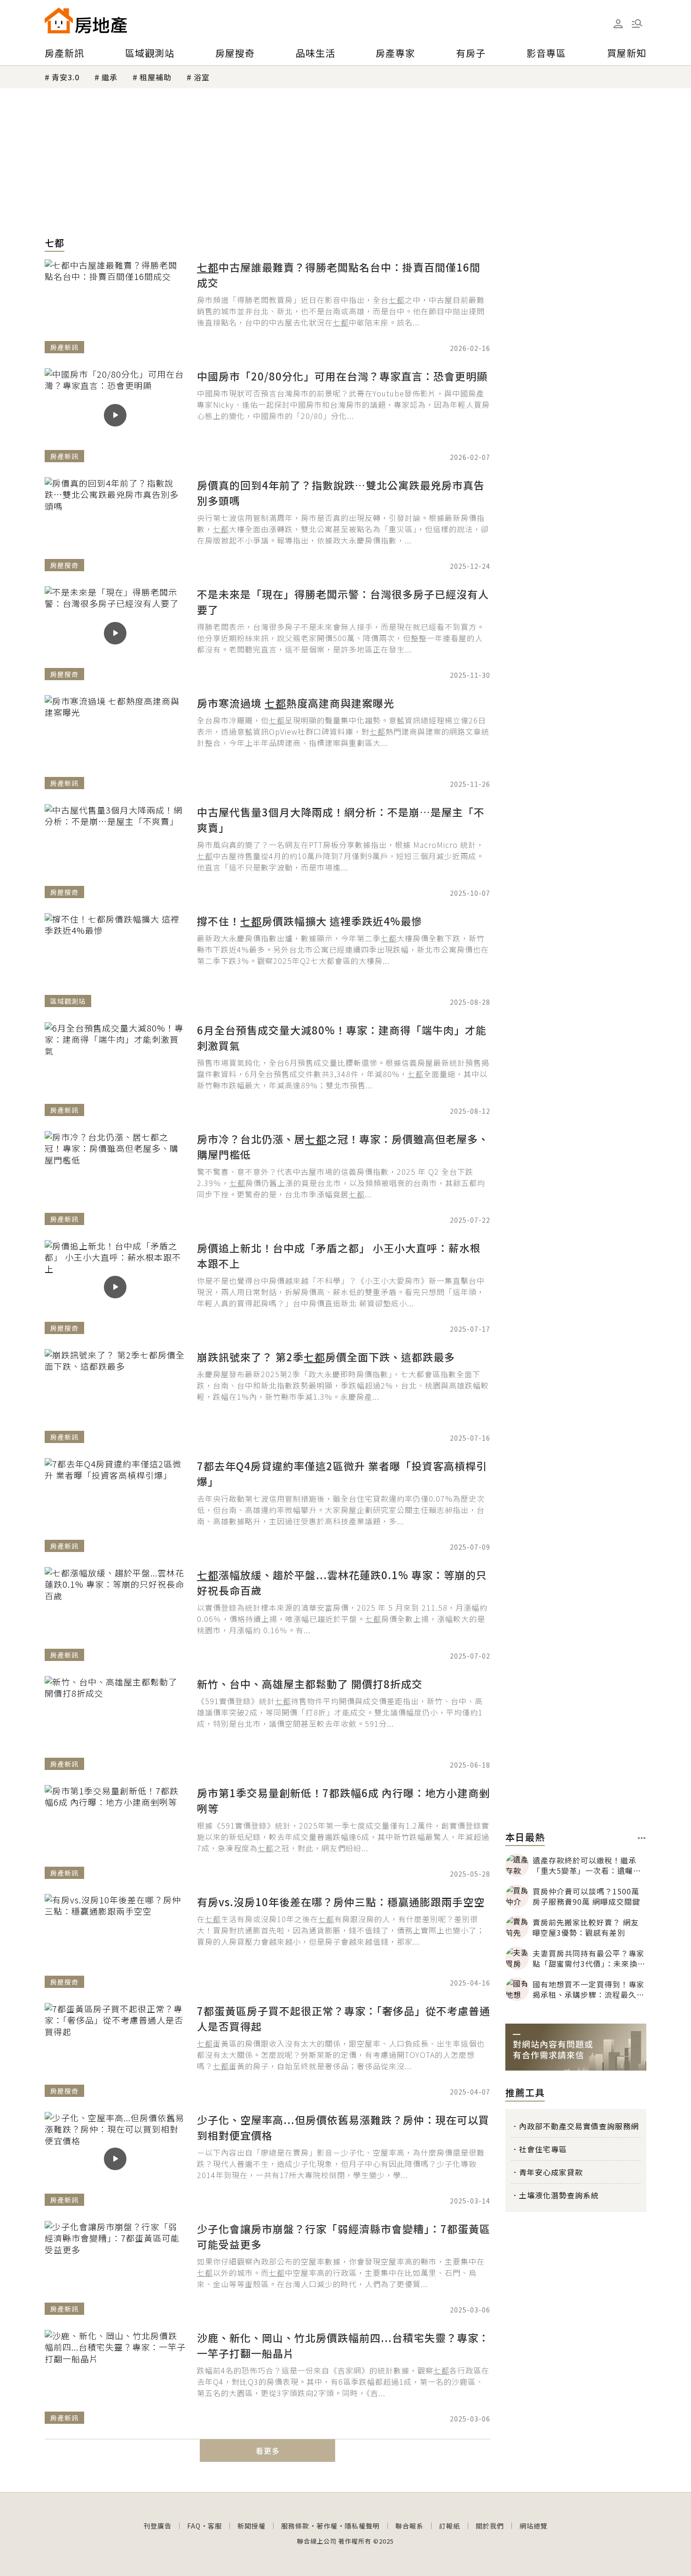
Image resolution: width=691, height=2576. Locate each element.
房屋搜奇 (235, 53)
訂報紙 (450, 2526)
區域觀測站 (150, 53)
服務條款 (295, 2526)
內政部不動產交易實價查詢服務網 (579, 2126)
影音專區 (546, 53)
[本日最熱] (642, 1838)
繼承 (110, 77)
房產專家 (395, 53)
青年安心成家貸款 (551, 2172)
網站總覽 (534, 2526)
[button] (637, 23)
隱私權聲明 (362, 2526)
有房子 (471, 53)
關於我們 (490, 2526)
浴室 (202, 77)
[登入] (618, 24)
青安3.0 (66, 77)
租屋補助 (156, 77)
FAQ (194, 2526)
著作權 (327, 2526)
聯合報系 (409, 2526)
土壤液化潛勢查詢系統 (559, 2195)
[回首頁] (86, 20)
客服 (215, 2526)
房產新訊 (64, 53)
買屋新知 (627, 53)
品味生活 (315, 53)
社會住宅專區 (543, 2149)
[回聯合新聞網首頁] (59, 20)
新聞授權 (251, 2526)
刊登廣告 (157, 2526)
